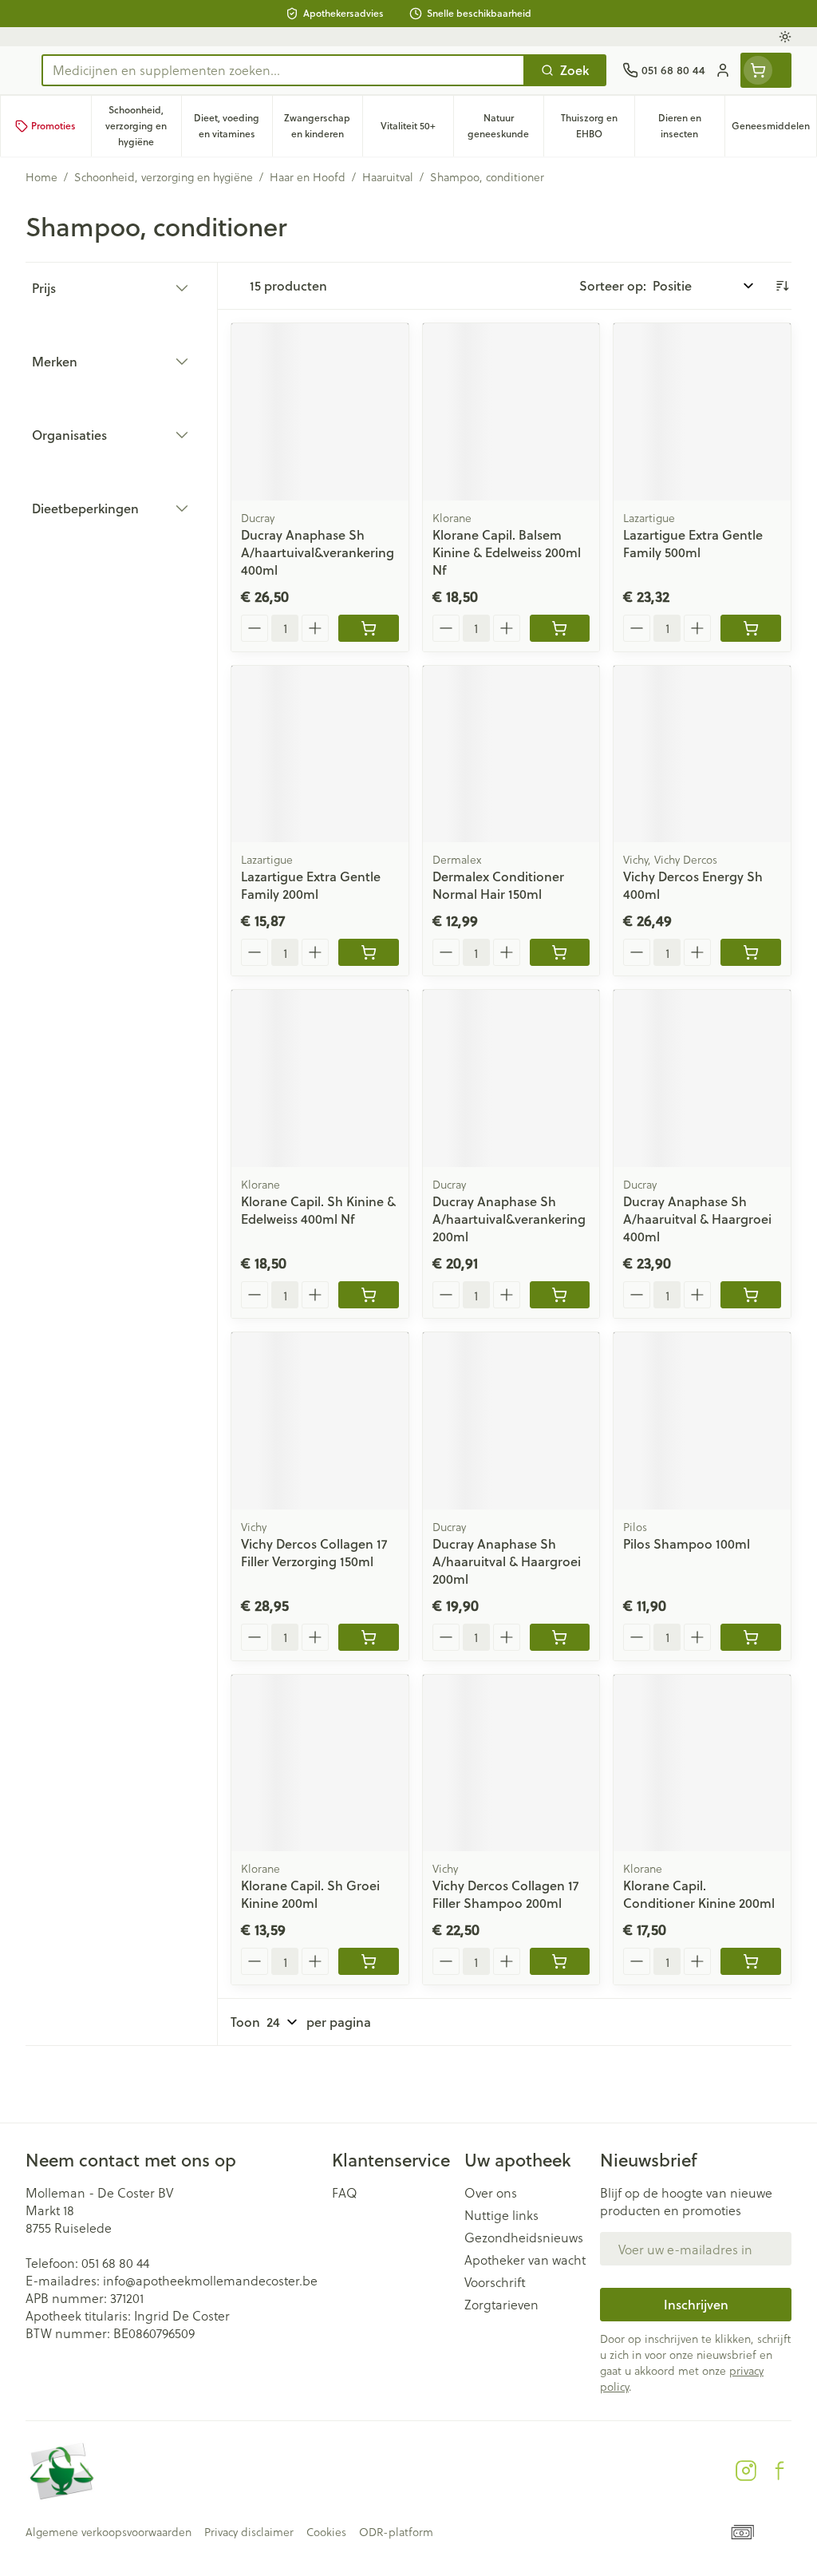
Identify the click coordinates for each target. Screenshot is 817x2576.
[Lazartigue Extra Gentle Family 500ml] (702, 412)
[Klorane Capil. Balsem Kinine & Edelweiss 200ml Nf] (511, 412)
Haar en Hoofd (308, 177)
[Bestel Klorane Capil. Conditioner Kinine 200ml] (751, 1961)
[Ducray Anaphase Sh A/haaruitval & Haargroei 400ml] (702, 1078)
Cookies (326, 2532)
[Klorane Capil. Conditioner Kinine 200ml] (702, 1763)
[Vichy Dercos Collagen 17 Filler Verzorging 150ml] (320, 1421)
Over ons (491, 2193)
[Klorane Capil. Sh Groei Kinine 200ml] (320, 1763)
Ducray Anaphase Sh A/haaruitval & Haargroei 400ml (697, 1219)
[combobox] (283, 70)
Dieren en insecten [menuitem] (691, 126)
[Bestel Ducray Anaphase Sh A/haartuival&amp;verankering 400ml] (369, 628)
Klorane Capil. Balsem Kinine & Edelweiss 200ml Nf (507, 552)
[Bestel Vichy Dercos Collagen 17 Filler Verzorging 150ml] (369, 1637)
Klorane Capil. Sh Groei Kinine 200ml (310, 1894)
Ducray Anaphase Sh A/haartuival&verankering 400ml (318, 552)
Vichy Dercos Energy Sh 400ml (693, 885)
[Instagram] (746, 2471)
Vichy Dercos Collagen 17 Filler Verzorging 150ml (314, 1552)
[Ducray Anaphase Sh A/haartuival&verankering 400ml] (320, 412)
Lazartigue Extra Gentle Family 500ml (693, 543)
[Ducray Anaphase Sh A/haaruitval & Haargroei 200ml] (511, 1421)
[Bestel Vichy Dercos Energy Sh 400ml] (751, 952)
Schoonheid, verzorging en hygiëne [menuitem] (143, 126)
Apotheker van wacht (525, 2260)
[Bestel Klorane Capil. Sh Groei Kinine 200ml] (369, 1961)
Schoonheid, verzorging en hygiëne (164, 177)
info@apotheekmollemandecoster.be (210, 2280)
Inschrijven (696, 2304)
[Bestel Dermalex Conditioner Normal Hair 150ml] (560, 952)
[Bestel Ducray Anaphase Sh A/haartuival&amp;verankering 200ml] (560, 1295)
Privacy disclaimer (249, 2532)
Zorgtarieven (501, 2305)
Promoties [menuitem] (53, 126)
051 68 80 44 (115, 2263)
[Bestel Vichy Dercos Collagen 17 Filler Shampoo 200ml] (560, 1961)
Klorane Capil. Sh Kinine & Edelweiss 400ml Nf (318, 1210)
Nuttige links (501, 2215)
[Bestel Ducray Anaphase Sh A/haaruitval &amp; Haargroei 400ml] (751, 1295)
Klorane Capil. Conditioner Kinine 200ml (699, 1894)
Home (41, 177)
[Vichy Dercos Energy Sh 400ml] (702, 754)
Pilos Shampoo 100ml (687, 1543)
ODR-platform (396, 2532)
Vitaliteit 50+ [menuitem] (417, 130)
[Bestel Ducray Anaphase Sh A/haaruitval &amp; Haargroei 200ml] (560, 1637)
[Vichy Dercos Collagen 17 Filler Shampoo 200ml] (511, 1763)
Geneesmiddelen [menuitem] (774, 130)
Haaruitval (388, 177)
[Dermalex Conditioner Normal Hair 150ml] (511, 754)
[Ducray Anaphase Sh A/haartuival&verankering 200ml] (511, 1078)
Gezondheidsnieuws (524, 2238)
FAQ (345, 2193)
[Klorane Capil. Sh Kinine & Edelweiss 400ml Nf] (320, 1078)
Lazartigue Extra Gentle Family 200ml (311, 885)
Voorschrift (495, 2282)
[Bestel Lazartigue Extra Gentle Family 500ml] (751, 628)
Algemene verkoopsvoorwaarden (109, 2532)
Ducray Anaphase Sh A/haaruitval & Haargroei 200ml (507, 1561)
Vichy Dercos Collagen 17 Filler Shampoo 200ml (505, 1894)
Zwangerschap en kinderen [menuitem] (323, 126)
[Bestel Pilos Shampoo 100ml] (751, 1637)
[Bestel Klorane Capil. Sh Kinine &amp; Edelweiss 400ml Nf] (369, 1295)
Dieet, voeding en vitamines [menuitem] (233, 126)
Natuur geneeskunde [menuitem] (505, 126)
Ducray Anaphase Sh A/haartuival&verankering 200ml (509, 1219)
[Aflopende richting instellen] (782, 286)
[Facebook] (780, 2471)
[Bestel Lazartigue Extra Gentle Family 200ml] (369, 952)
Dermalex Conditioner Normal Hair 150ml (498, 885)
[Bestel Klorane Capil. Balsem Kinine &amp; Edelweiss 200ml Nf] (560, 628)
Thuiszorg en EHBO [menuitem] (598, 126)
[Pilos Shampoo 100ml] (702, 1421)
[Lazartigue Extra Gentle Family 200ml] (320, 754)
